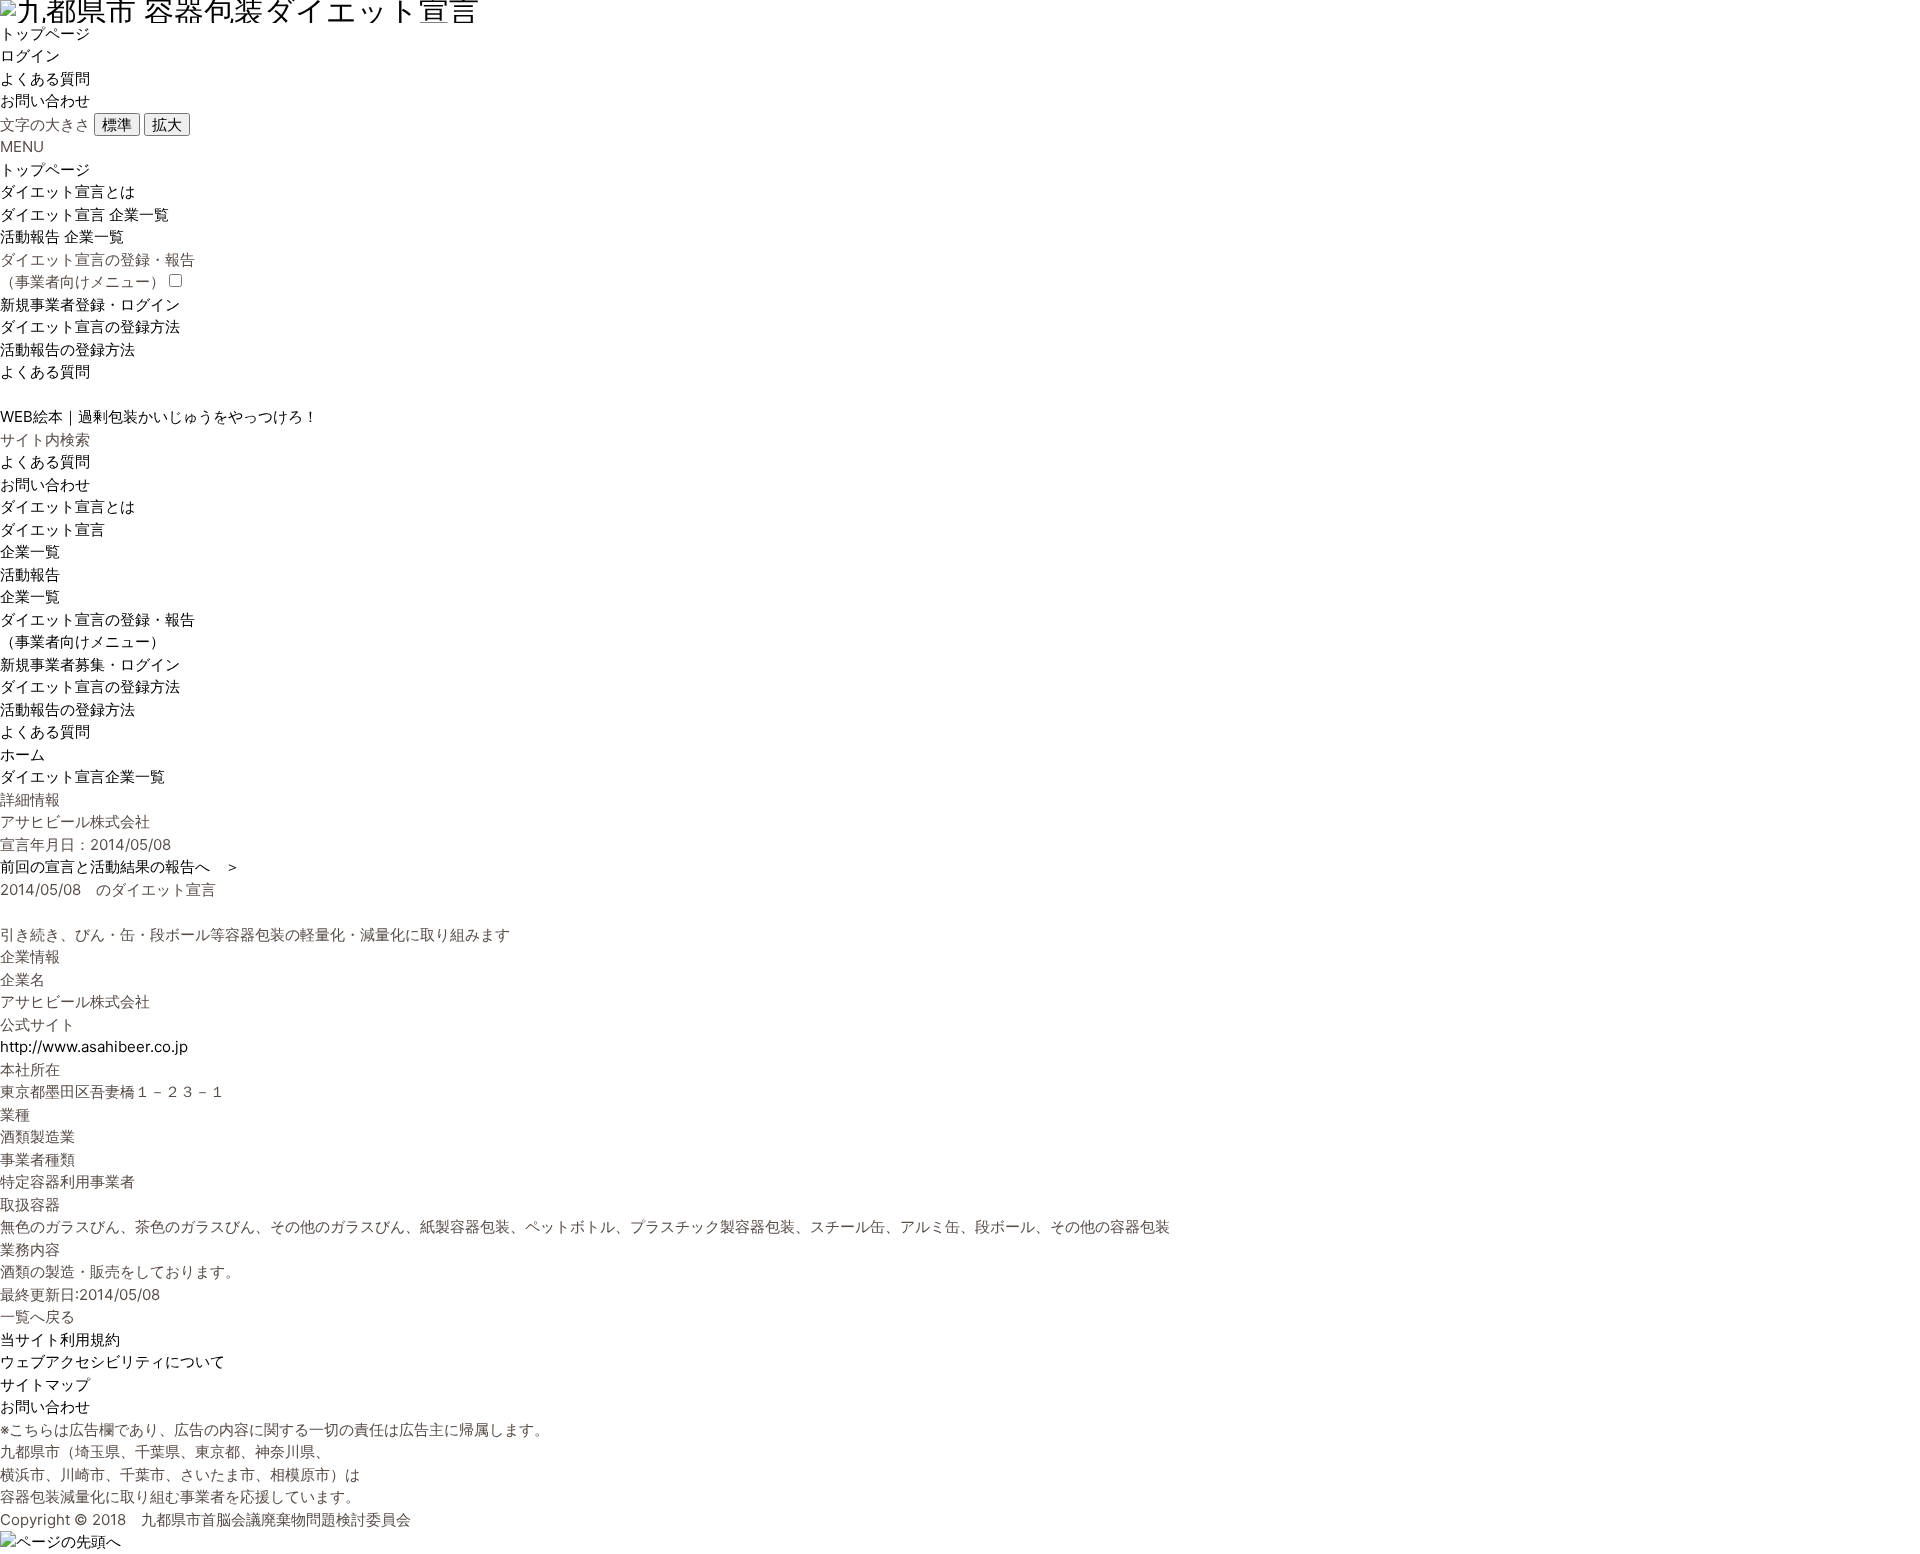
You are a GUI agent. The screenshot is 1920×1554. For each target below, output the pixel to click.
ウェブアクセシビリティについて (112, 1361)
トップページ (45, 33)
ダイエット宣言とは (67, 191)
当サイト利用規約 (60, 1339)
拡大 (167, 124)
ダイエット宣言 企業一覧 (84, 214)
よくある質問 (45, 78)
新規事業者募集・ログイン (90, 664)
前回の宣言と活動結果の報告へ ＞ (120, 866)
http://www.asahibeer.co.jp (94, 1046)
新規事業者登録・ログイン (90, 304)
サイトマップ (45, 1384)
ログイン (30, 55)
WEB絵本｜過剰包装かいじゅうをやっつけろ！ (159, 416)
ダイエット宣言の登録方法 (90, 326)
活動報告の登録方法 (67, 349)
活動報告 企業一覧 (62, 236)
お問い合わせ (45, 100)
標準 (117, 124)
